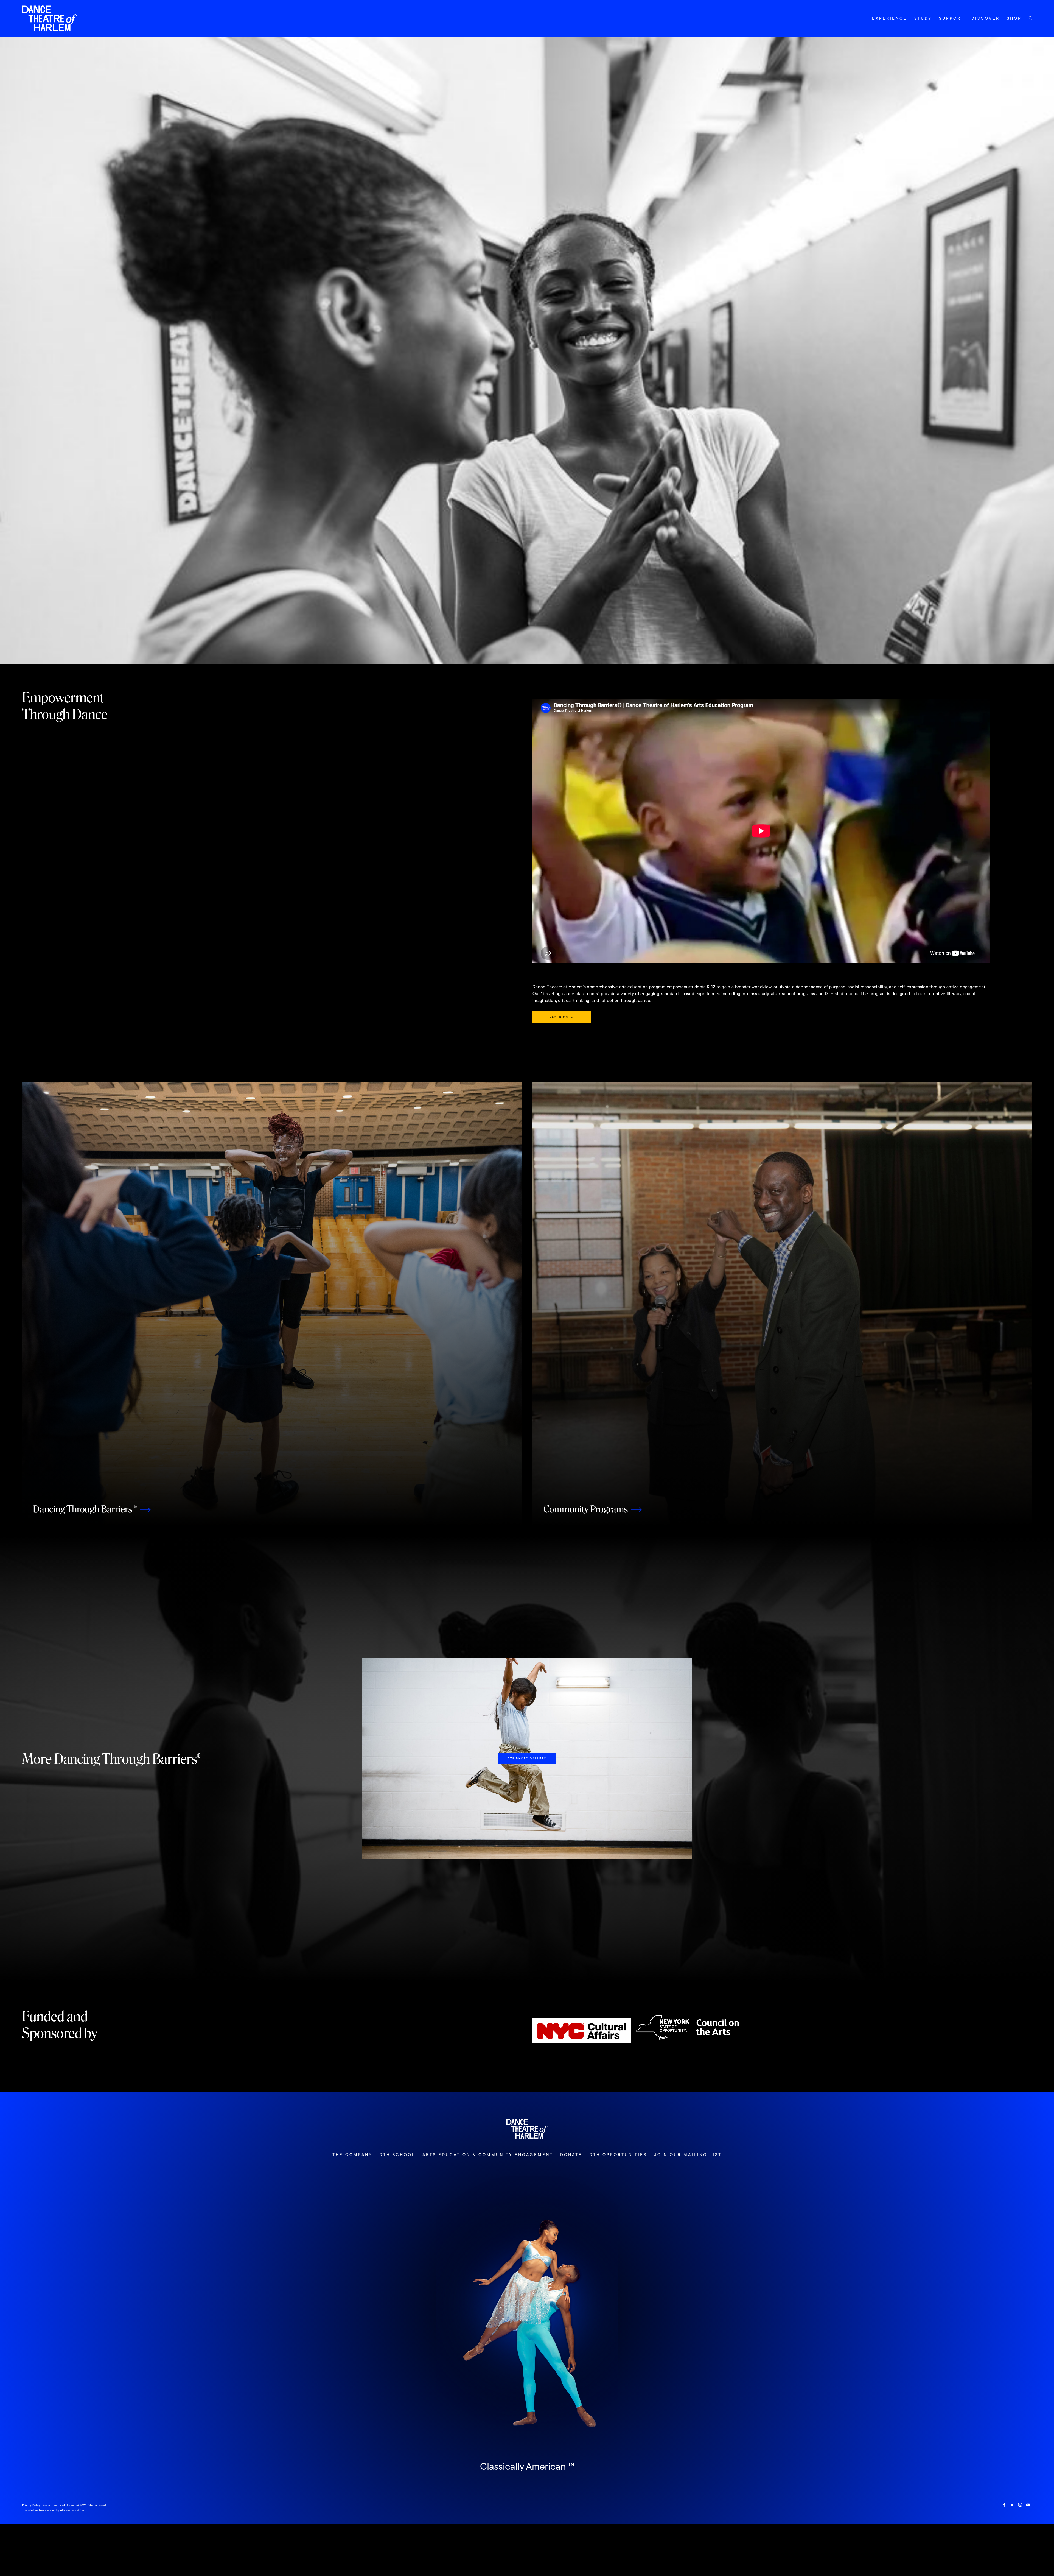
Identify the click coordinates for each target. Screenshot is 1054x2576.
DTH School (397, 2155)
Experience (890, 18)
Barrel (102, 2505)
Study (923, 18)
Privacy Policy (31, 2505)
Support (952, 18)
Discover (986, 18)
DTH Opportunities (618, 2155)
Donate (571, 2155)
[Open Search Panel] (1030, 18)
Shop (1014, 18)
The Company (352, 2155)
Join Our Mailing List (688, 2155)
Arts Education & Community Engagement (488, 2155)
